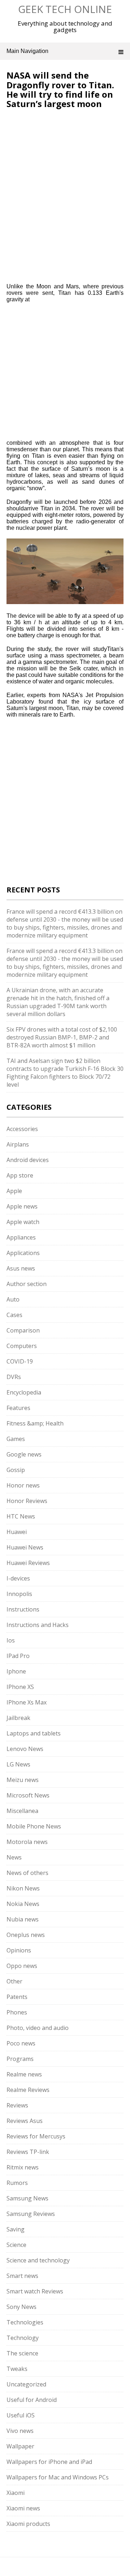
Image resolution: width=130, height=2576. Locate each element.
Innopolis (19, 1594)
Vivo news (20, 2431)
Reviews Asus (25, 2121)
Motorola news (27, 1842)
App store (20, 1175)
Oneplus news (26, 1935)
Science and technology (38, 2260)
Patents (17, 1997)
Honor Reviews (27, 1501)
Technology (23, 2338)
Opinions (19, 1950)
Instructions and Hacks (38, 1625)
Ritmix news (23, 2167)
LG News (18, 1764)
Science (16, 2245)
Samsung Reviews (31, 2214)
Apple (14, 1191)
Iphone (16, 1671)
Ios (11, 1640)
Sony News (21, 2307)
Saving (16, 2229)
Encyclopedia (24, 1392)
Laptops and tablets (34, 1733)
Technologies (25, 2322)
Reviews (17, 2105)
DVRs (14, 1377)
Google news (24, 1454)
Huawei (17, 1532)
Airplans (18, 1144)
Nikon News (23, 1888)
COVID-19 (20, 1361)
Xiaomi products (28, 2524)
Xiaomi (16, 2493)
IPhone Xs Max (27, 1702)
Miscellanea (22, 1811)
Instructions (23, 1609)
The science (22, 2353)
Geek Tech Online (65, 9)
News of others (27, 1873)
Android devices (28, 1160)
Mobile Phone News (34, 1826)
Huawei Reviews (28, 1563)
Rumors (17, 2183)
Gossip (16, 1470)
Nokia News (23, 1904)
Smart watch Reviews (35, 2291)
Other (14, 1981)
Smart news (22, 2276)
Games (16, 1439)
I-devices (18, 1578)
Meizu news (23, 1780)
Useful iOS (21, 2415)
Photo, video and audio (38, 2028)
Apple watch (23, 1222)
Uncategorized (26, 2384)
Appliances (21, 1237)
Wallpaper (20, 2446)
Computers (22, 1346)
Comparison (23, 1330)
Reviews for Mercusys (36, 2136)
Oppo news (22, 1966)
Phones (17, 2012)
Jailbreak (18, 1718)
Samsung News (27, 2198)
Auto (13, 1299)
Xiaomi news (23, 2508)
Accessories (22, 1129)
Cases (14, 1315)
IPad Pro (18, 1656)
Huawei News (25, 1547)
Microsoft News (28, 1795)
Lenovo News (25, 1749)
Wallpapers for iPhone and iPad (49, 2462)
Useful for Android (32, 2400)
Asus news (21, 1268)
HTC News (21, 1516)
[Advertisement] (67, 157)
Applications (23, 1253)
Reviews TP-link (28, 2152)
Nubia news (23, 1919)
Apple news (22, 1206)
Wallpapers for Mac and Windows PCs (58, 2477)
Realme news (24, 2074)
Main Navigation (27, 51)
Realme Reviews (28, 2090)
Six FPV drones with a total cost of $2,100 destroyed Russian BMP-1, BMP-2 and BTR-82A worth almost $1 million (62, 1037)
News (14, 1857)
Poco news (21, 2043)
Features (18, 1408)
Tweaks (17, 2369)
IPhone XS (20, 1687)
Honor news (23, 1485)
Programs (20, 2059)
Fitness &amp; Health (35, 1423)
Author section (27, 1284)
